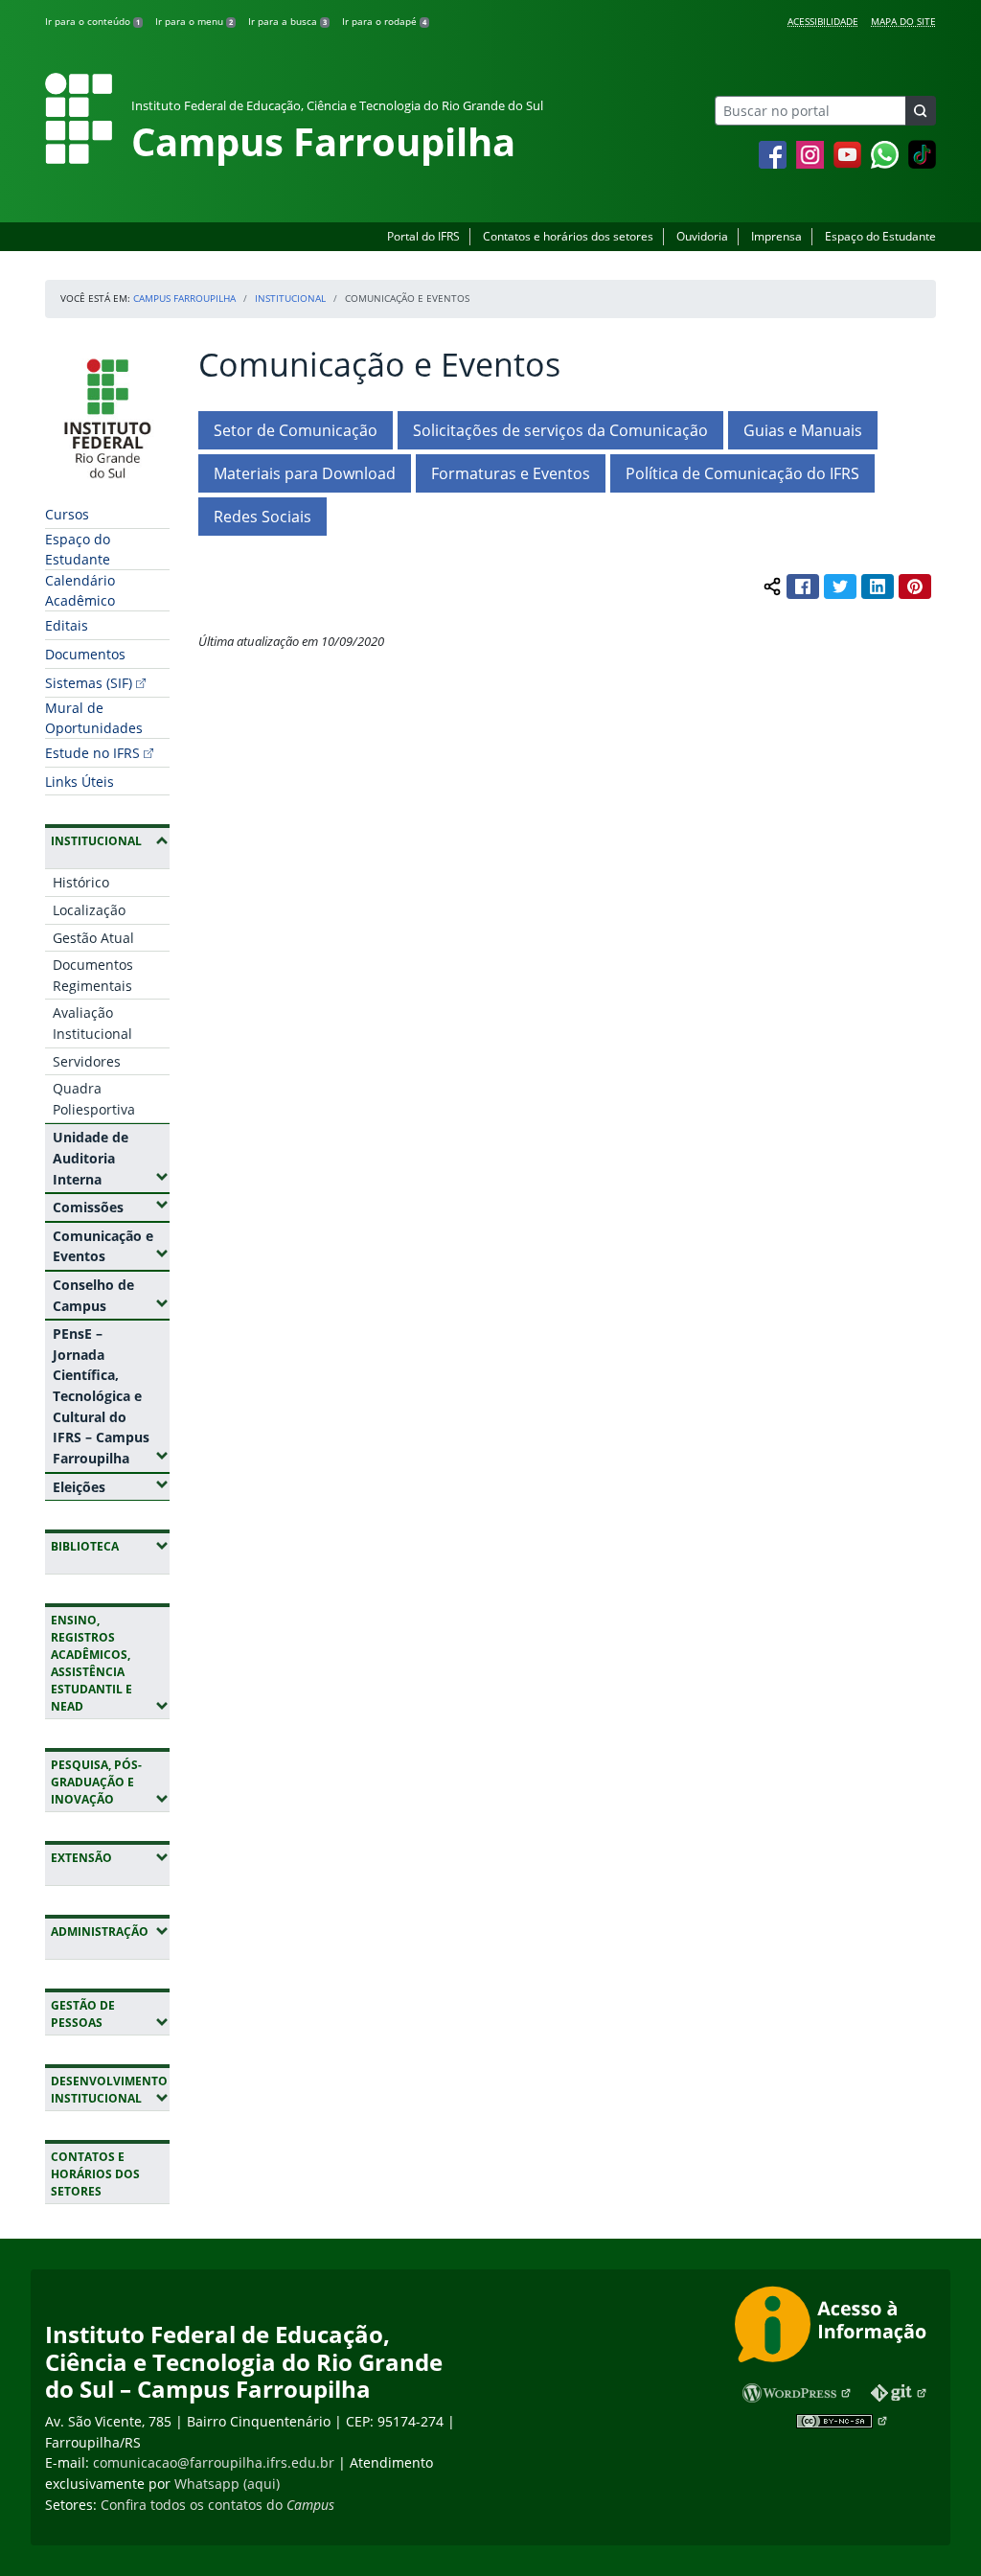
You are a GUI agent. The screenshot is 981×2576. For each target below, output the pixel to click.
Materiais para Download (305, 473)
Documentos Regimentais (93, 975)
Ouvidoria (702, 236)
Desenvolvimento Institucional (110, 2090)
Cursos (67, 514)
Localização (89, 910)
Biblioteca (110, 1546)
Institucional (290, 298)
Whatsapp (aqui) (227, 2484)
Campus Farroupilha (184, 298)
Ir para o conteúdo (92, 21)
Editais (67, 625)
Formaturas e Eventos (511, 473)
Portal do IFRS (423, 236)
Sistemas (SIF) (89, 683)
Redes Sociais (262, 517)
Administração (110, 1931)
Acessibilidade (823, 21)
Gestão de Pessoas (110, 2014)
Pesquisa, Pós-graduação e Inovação (110, 1782)
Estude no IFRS (92, 753)
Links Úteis (80, 782)
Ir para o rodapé (384, 21)
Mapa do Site (903, 21)
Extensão (110, 1857)
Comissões (111, 1207)
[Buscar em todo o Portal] (921, 111)
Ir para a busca (287, 21)
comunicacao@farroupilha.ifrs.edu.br (214, 2462)
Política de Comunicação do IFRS (742, 473)
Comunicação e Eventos (111, 1246)
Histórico (81, 882)
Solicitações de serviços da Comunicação (560, 430)
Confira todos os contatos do (217, 2505)
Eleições (111, 1486)
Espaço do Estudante (880, 236)
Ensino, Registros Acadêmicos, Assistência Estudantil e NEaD (110, 1663)
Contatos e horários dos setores (568, 236)
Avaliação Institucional (92, 1023)
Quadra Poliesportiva (94, 1099)
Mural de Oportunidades (94, 718)
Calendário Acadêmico (80, 590)
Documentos (85, 654)
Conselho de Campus (111, 1295)
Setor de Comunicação (296, 430)
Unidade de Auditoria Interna (111, 1158)
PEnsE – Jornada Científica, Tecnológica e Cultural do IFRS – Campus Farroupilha (111, 1396)
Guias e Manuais (803, 430)
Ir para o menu (194, 21)
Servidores (87, 1061)
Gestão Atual (93, 938)
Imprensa (776, 236)
